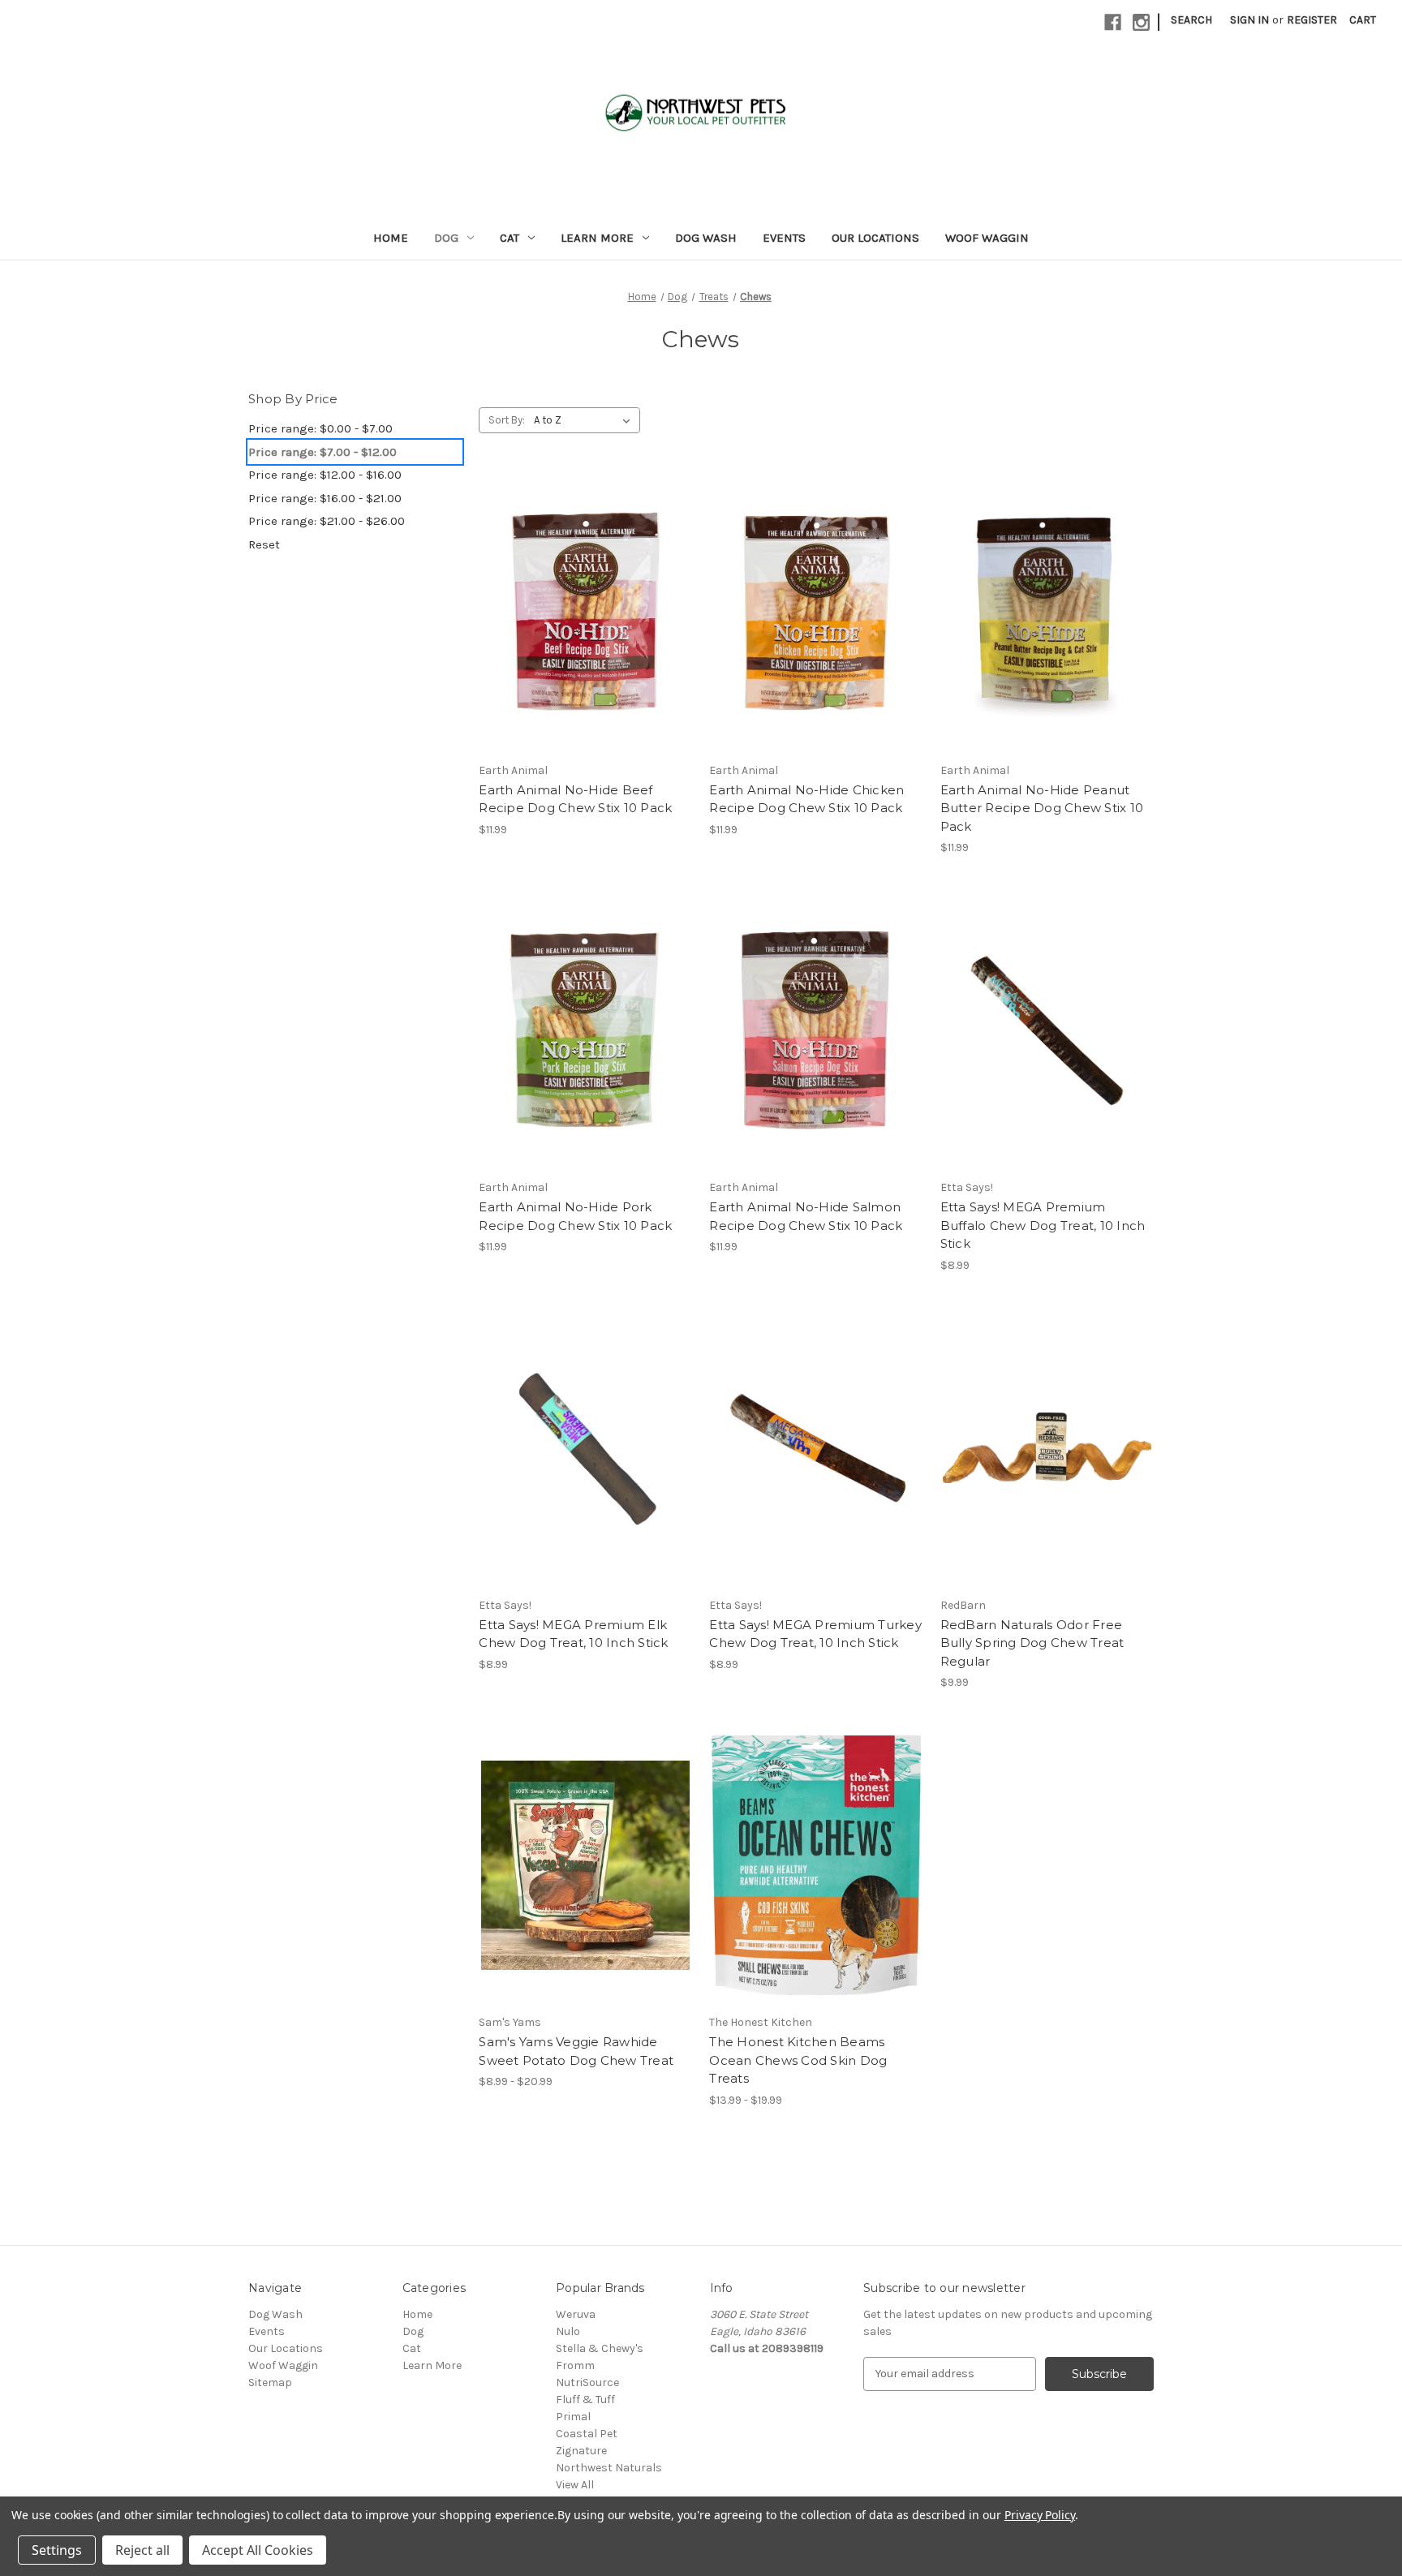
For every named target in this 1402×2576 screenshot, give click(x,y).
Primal (573, 2417)
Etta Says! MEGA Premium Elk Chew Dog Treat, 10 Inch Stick (573, 1634)
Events (784, 238)
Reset (264, 544)
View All (575, 2485)
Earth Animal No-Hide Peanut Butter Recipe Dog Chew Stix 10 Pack (1042, 808)
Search (1191, 20)
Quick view (586, 613)
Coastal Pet (587, 2434)
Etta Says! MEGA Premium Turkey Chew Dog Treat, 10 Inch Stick (815, 1634)
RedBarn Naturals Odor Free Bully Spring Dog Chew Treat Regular (1032, 1643)
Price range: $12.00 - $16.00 (325, 475)
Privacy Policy (1040, 2515)
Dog (446, 238)
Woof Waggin (987, 238)
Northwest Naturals (609, 2468)
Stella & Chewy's (600, 2348)
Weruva (576, 2314)
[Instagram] (1141, 22)
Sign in (1249, 20)
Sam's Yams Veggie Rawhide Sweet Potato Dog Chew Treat (576, 2051)
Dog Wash (706, 238)
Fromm (575, 2365)
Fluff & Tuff (585, 2400)
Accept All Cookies (258, 2550)
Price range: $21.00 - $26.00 (327, 521)
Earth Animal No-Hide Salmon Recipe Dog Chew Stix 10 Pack (806, 1216)
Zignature (581, 2451)
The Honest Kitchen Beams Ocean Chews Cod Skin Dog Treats (798, 2060)
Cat (510, 238)
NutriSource (587, 2382)
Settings (57, 2550)
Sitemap (270, 2382)
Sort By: (507, 420)
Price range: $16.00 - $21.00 (325, 498)
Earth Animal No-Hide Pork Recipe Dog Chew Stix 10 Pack (575, 1216)
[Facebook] (1113, 22)
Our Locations (875, 238)
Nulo (568, 2331)
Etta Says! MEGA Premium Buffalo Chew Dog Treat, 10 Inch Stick (1043, 1225)
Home (391, 238)
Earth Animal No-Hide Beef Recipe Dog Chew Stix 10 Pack (575, 799)
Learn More (597, 238)
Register (1312, 20)
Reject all (142, 2550)
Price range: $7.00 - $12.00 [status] (323, 452)
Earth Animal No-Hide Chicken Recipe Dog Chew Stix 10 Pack (806, 799)
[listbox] (585, 420)
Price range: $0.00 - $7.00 (320, 428)
